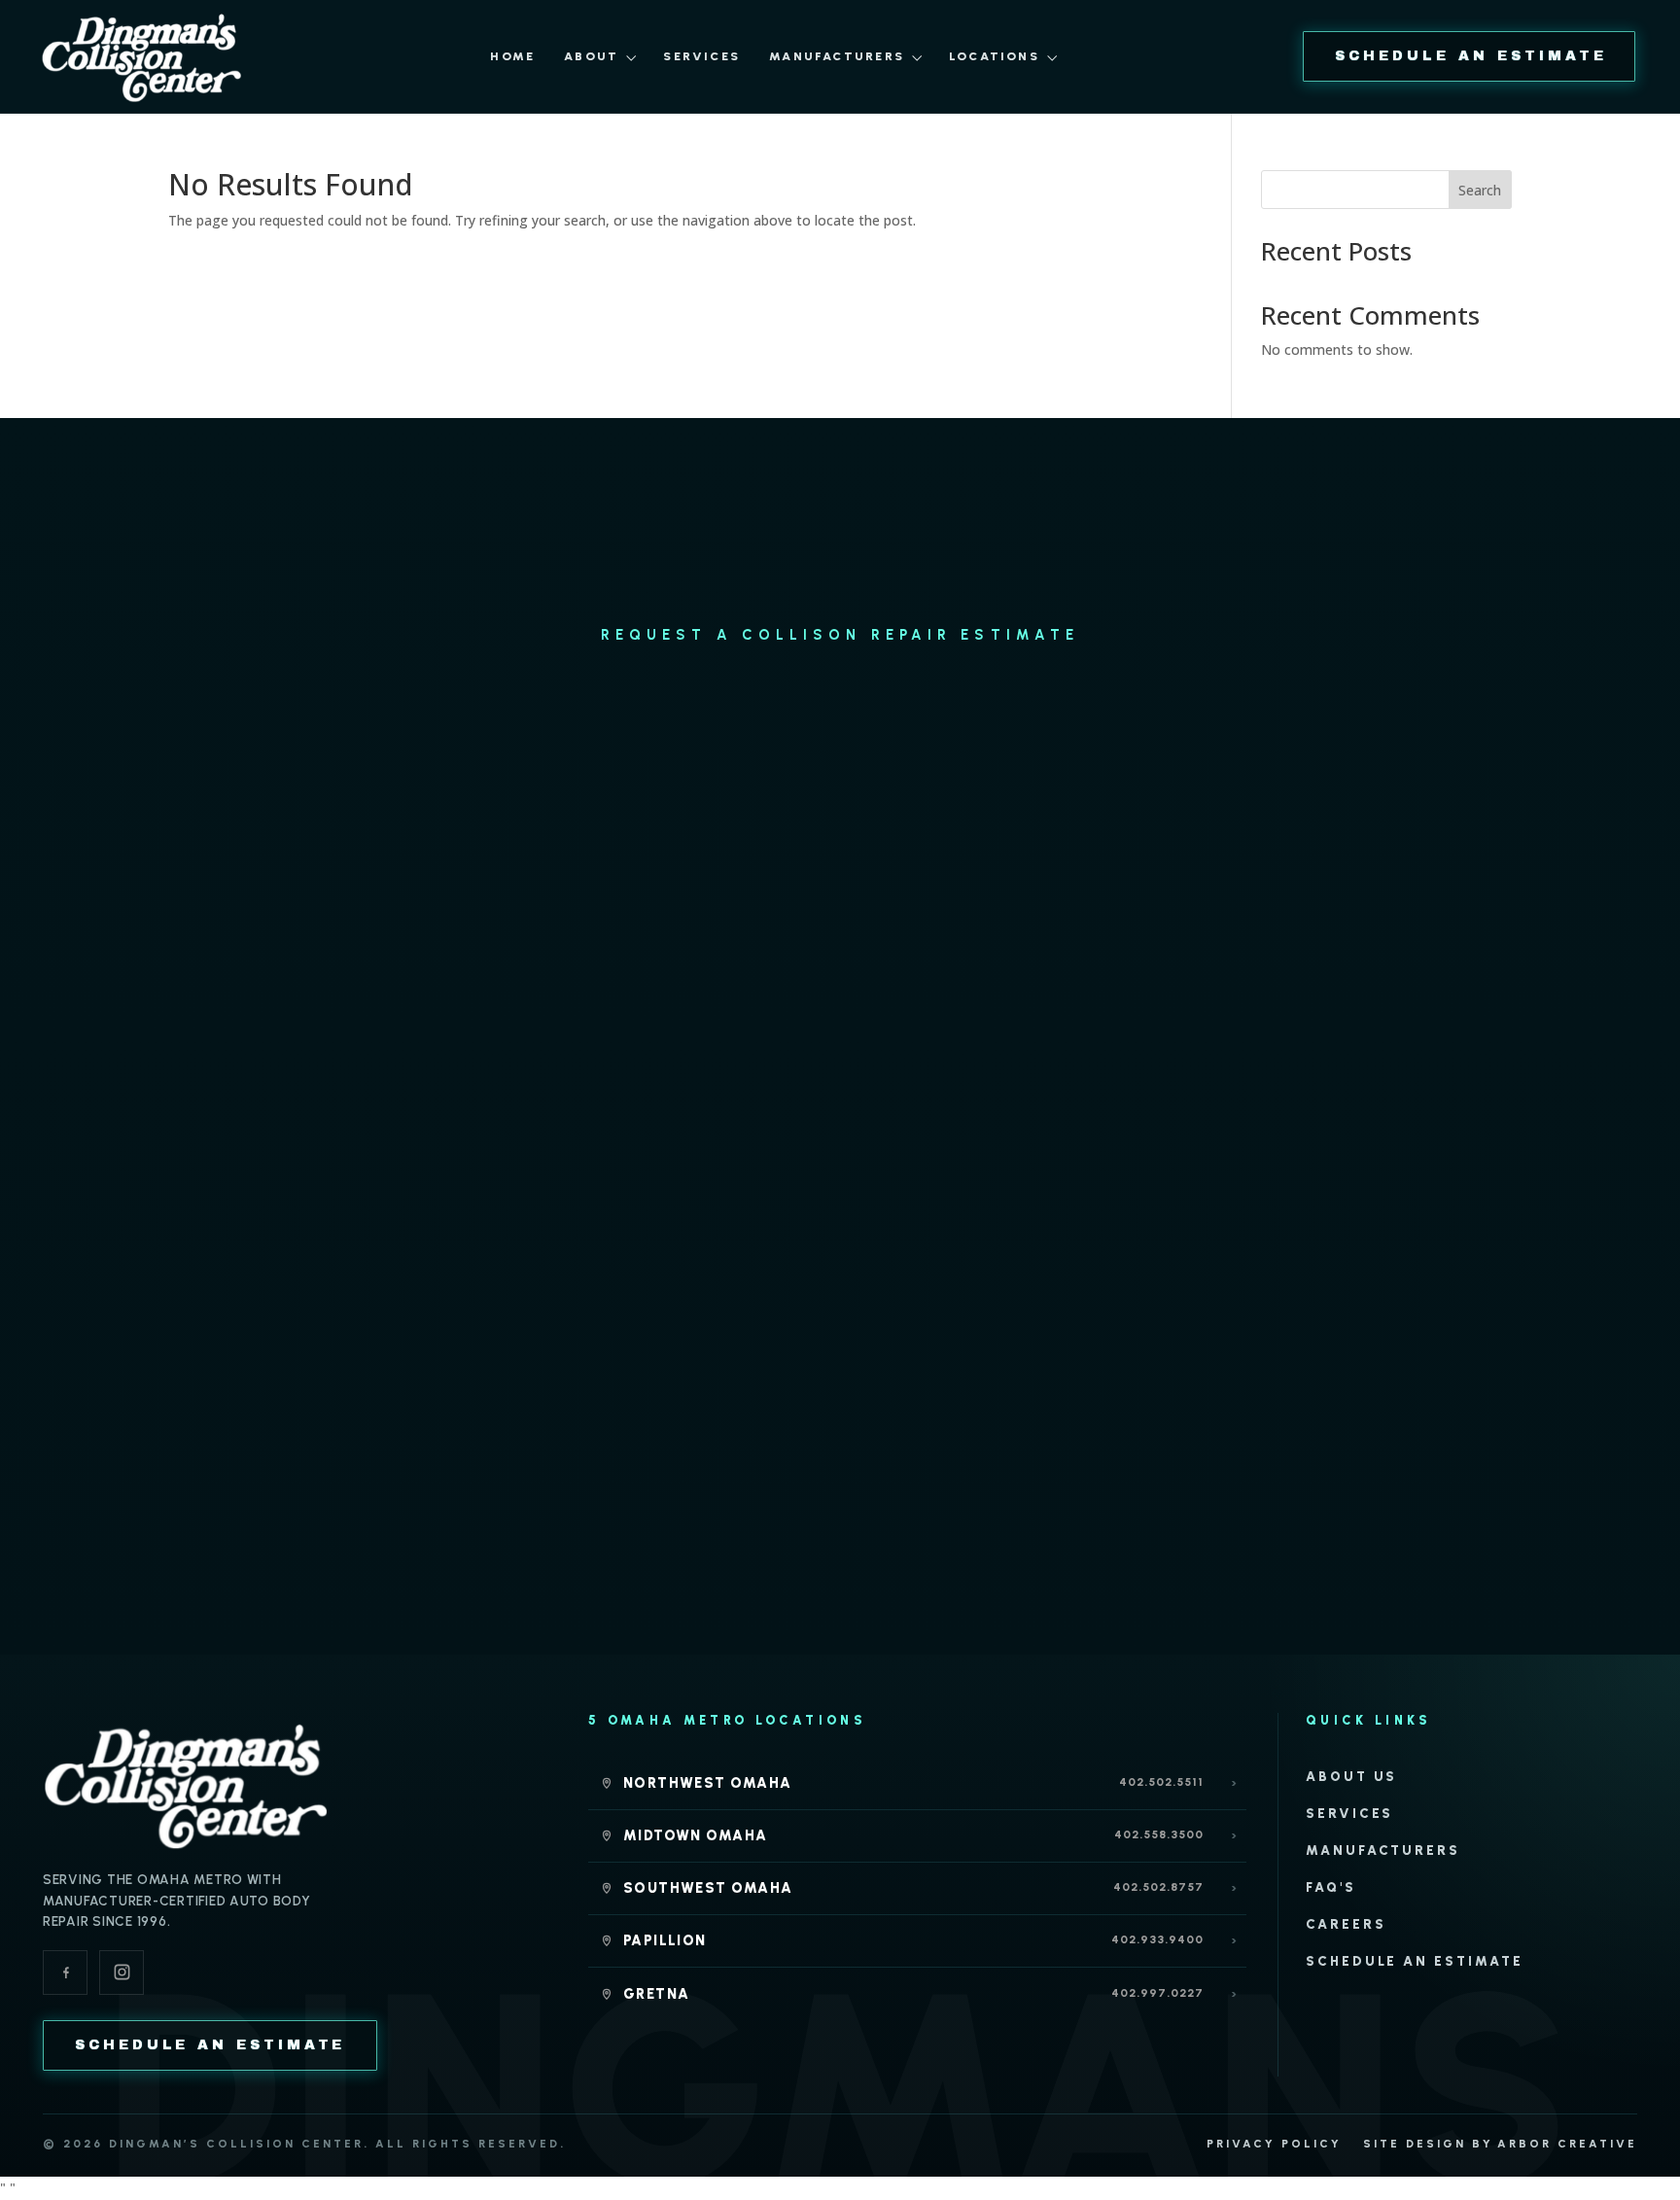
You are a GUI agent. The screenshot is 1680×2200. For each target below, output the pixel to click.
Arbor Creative (1567, 2144)
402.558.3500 (1159, 1834)
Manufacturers (837, 56)
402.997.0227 (1157, 1993)
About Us (1352, 1776)
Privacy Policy (1274, 2144)
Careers (1346, 1924)
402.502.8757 (1158, 1887)
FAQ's (1331, 1887)
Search (1480, 190)
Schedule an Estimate (1415, 1961)
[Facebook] (65, 1973)
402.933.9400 (1157, 1939)
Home (512, 56)
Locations (994, 56)
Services (701, 56)
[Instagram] (122, 1973)
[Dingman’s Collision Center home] (186, 1784)
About (591, 56)
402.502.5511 (1161, 1782)
